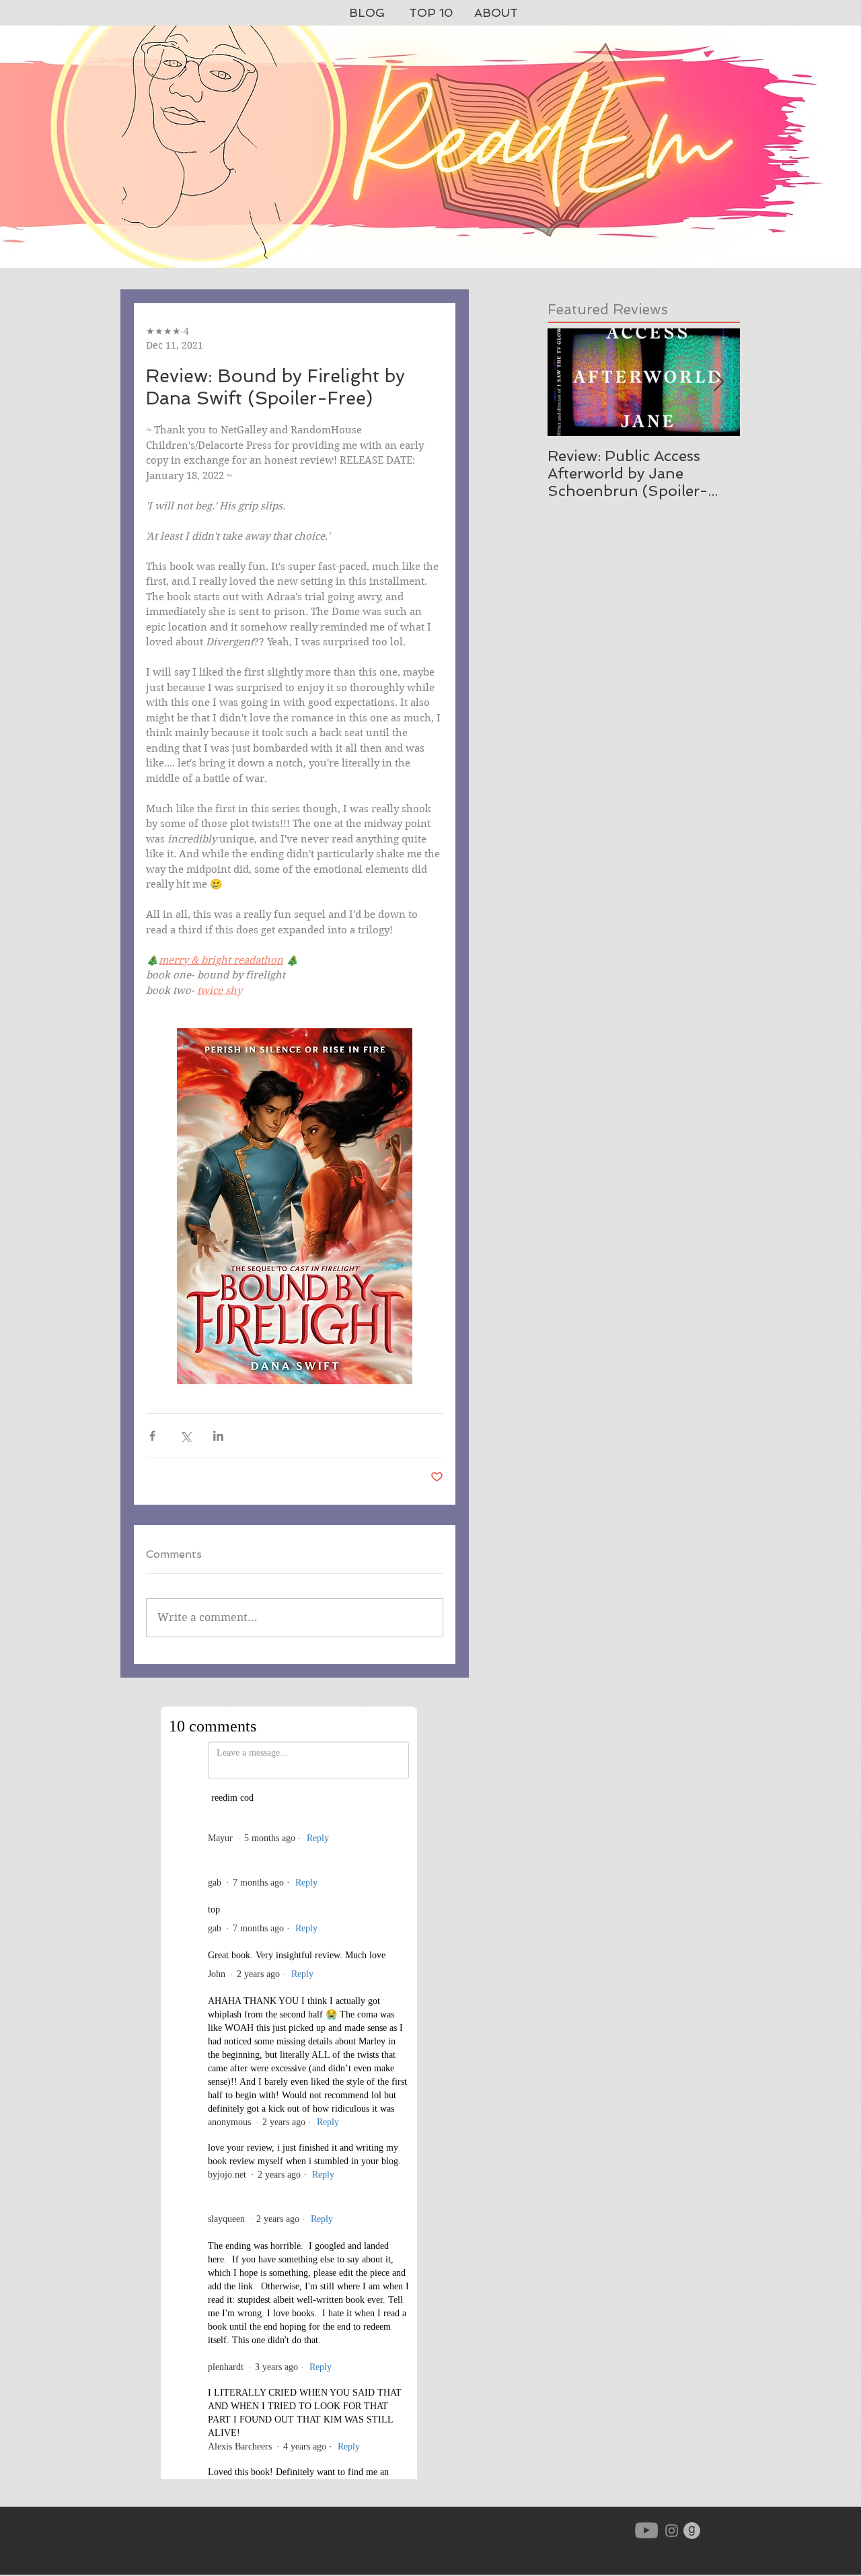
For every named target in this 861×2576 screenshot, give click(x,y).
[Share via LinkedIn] (218, 1436)
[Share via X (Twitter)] (185, 1436)
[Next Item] (718, 383)
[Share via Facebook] (152, 1436)
